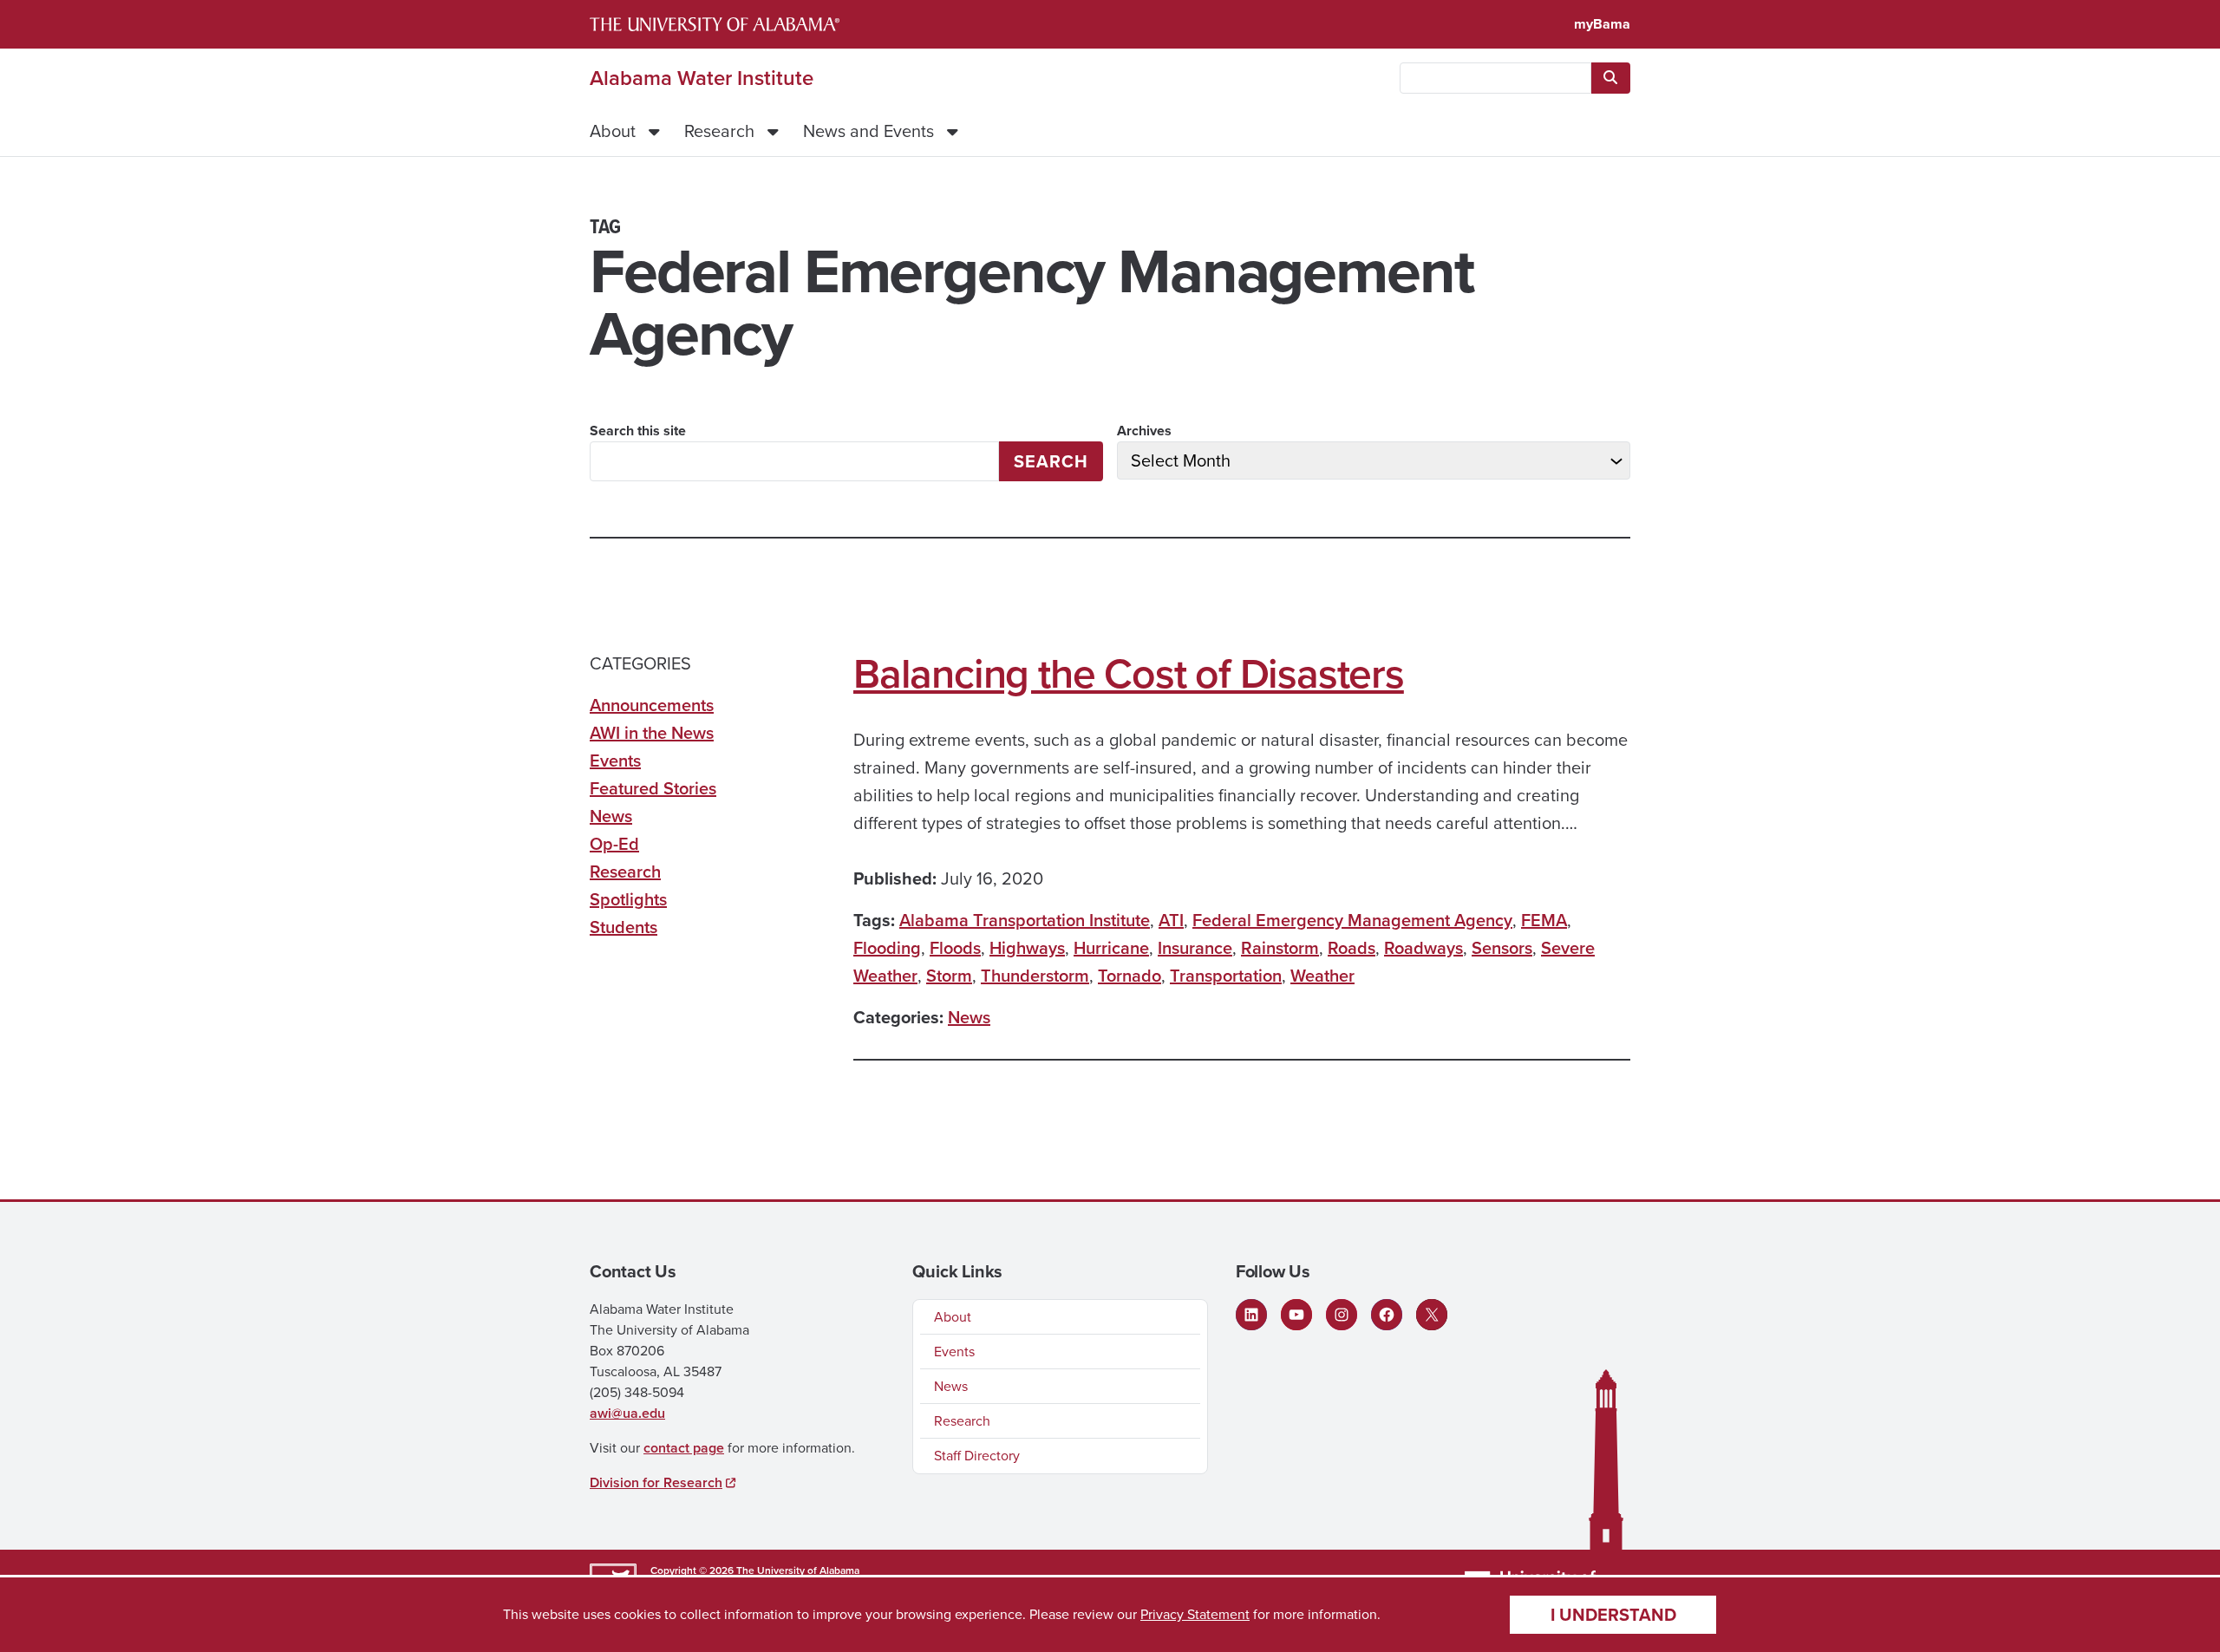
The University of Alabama (798, 1570)
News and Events (868, 131)
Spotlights (628, 899)
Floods (955, 948)
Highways (1027, 948)
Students (624, 927)
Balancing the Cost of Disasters (1129, 674)
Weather (1322, 976)
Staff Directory (977, 1456)
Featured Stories (653, 788)
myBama (1602, 24)
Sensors (1502, 948)
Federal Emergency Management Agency (1352, 920)
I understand (1613, 1615)
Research (719, 131)
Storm (949, 976)
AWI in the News (652, 733)
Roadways (1423, 948)
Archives (1144, 431)
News (969, 1017)
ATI (1171, 920)
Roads (1352, 948)
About (613, 131)
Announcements (652, 705)
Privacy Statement (1195, 1614)
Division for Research (656, 1482)
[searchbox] (1495, 78)
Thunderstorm (1035, 976)
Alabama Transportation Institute (1025, 920)
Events (615, 761)
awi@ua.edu (627, 1413)
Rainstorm (1280, 948)
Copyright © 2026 (692, 1570)
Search (1051, 461)
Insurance (1195, 948)
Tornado (1130, 976)
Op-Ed (614, 844)
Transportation (1226, 976)
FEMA (1544, 920)
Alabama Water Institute (702, 78)
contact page (684, 1448)
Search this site (638, 431)
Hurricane (1111, 948)
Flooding (887, 948)
